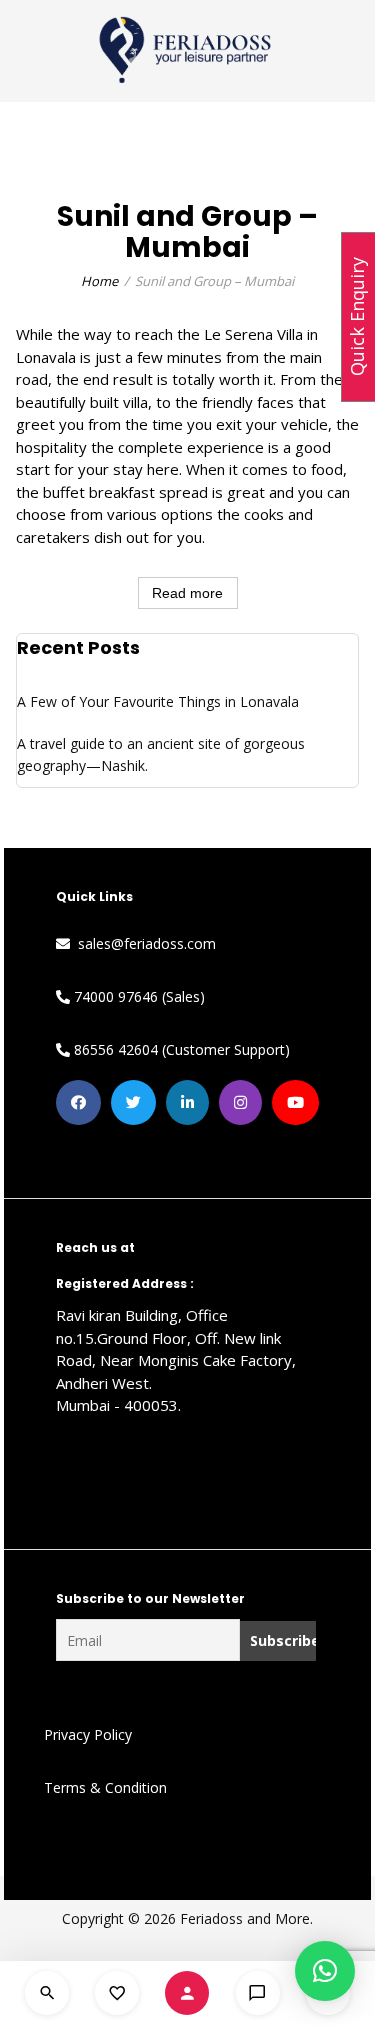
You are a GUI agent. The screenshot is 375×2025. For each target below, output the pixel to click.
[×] (325, 1971)
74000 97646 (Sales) (137, 996)
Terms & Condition (105, 1787)
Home (99, 281)
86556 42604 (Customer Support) (180, 1049)
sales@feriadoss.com (143, 943)
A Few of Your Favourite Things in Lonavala (158, 701)
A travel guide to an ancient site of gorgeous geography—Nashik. (161, 754)
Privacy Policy (88, 1734)
